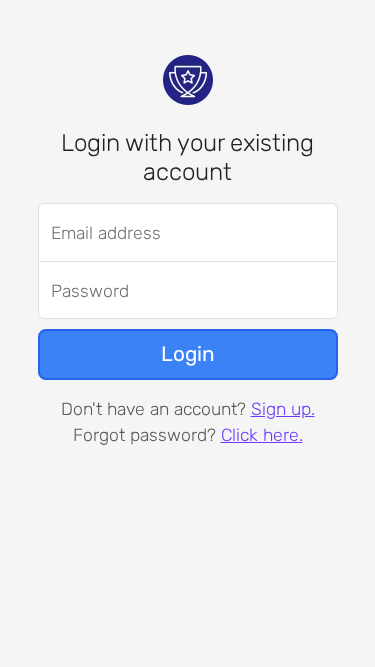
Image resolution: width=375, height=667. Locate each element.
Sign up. (283, 409)
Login (188, 354)
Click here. (262, 435)
